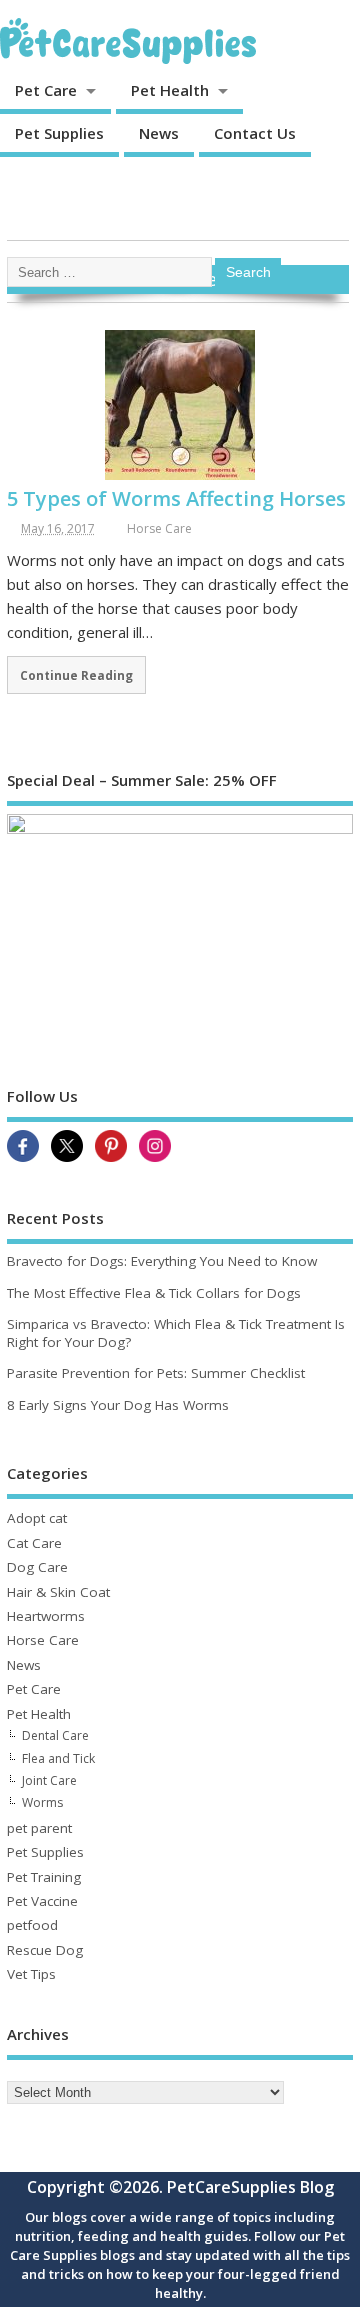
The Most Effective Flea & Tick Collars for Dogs (154, 1293)
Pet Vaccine (42, 1901)
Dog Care (37, 1567)
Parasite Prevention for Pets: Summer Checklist (156, 1373)
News (159, 133)
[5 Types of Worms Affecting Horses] (180, 475)
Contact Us (255, 133)
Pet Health (170, 90)
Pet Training (44, 1877)
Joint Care (49, 1780)
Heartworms (46, 1616)
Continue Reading (76, 675)
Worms (42, 1802)
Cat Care (34, 1543)
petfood (32, 1925)
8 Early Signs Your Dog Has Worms (118, 1405)
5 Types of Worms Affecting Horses (176, 498)
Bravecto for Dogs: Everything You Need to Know (162, 1261)
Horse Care (159, 528)
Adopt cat (37, 1518)
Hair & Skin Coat (58, 1592)
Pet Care (46, 90)
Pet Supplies (59, 133)
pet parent (39, 1828)
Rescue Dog (45, 1950)
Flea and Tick (58, 1758)
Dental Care (55, 1735)
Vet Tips (31, 1974)
